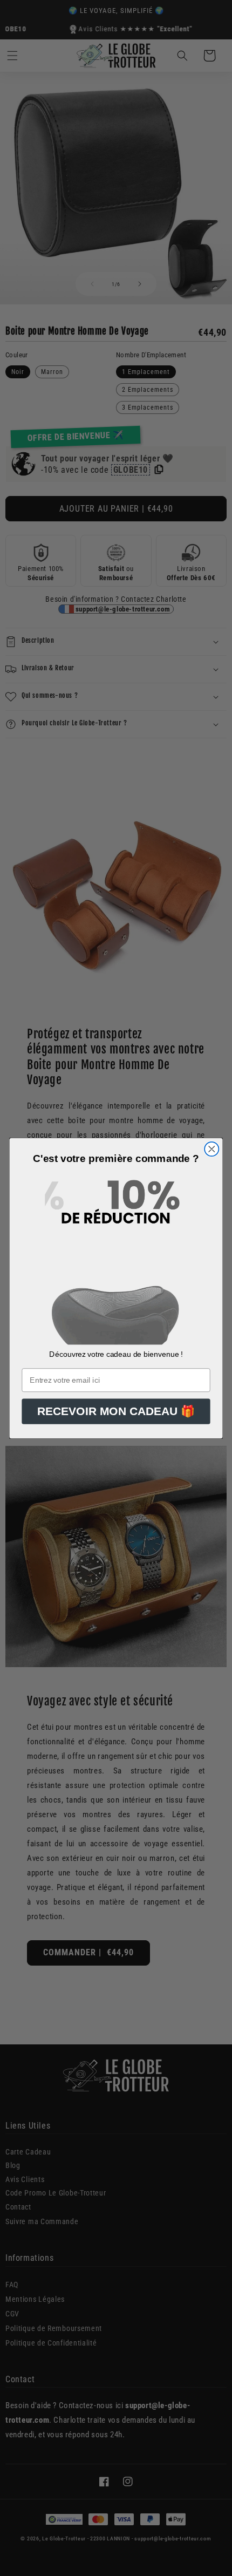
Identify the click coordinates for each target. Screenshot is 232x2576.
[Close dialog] (211, 1148)
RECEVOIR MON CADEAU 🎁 (116, 1411)
